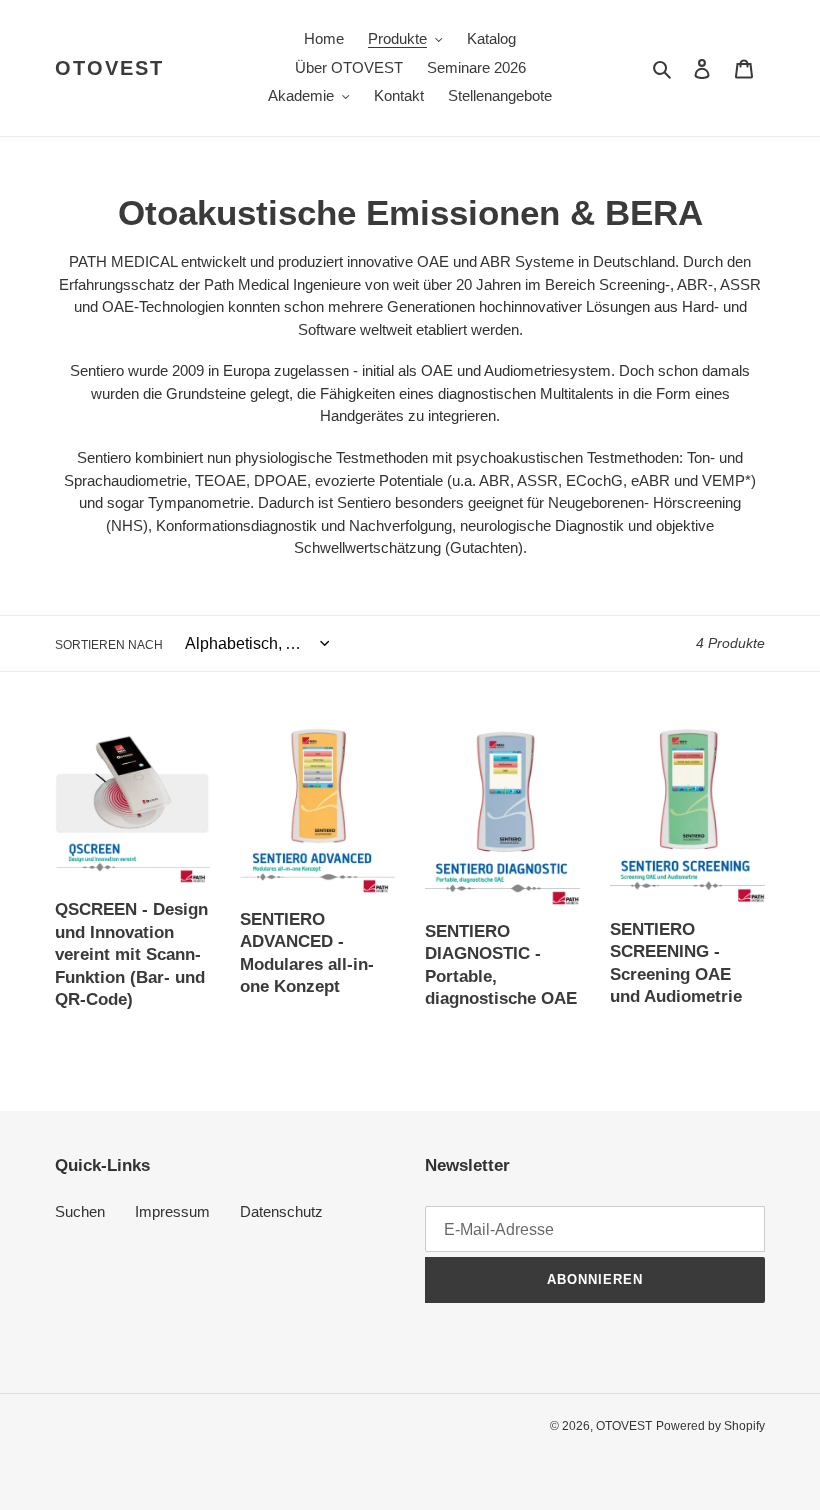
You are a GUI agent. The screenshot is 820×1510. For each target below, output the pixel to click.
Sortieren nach (109, 645)
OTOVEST (109, 68)
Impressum (172, 1211)
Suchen (80, 1211)
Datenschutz (281, 1211)
